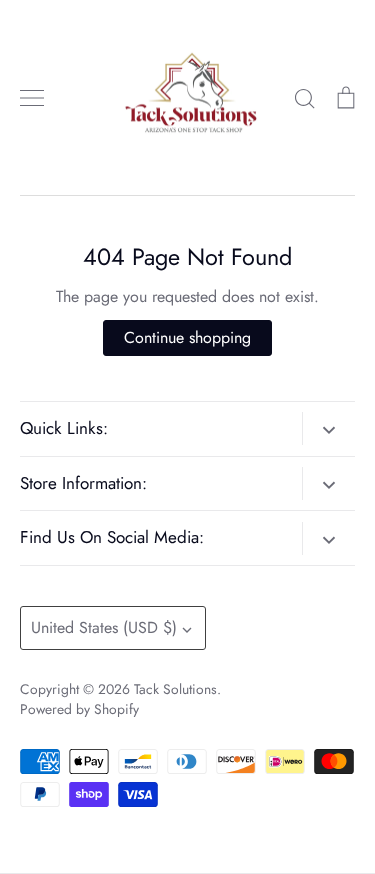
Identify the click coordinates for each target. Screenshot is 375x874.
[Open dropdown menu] (328, 428)
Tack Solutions (175, 689)
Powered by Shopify (79, 709)
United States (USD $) (104, 627)
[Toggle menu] (32, 98)
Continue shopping (187, 337)
